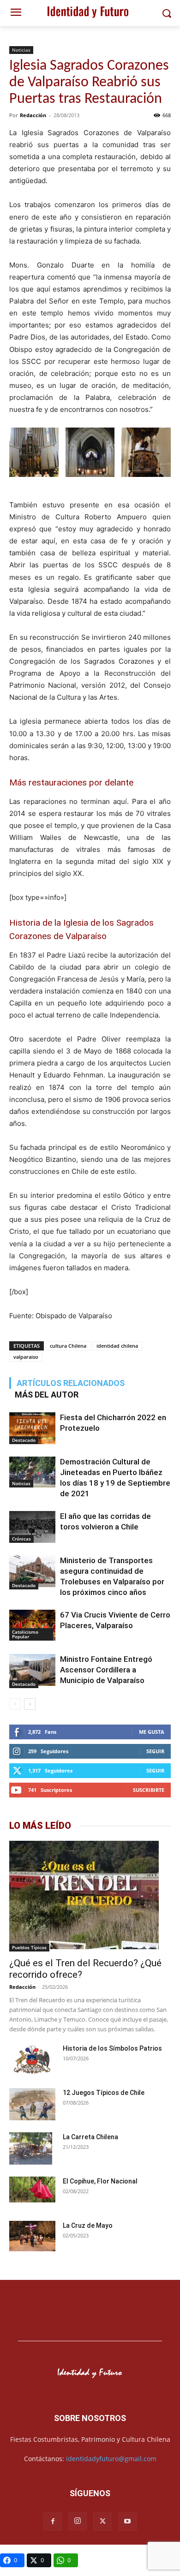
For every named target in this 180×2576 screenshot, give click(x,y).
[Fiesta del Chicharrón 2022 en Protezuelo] (32, 1428)
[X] (102, 2522)
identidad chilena (117, 1346)
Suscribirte (149, 1790)
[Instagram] (78, 2521)
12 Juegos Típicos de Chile (104, 2093)
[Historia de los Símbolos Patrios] (32, 2060)
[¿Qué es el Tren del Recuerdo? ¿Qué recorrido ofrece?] (90, 1896)
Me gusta (152, 1732)
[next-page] (30, 1704)
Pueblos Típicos (29, 1947)
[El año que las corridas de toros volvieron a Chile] (32, 1527)
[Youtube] (127, 2522)
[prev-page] (15, 1704)
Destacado (24, 1440)
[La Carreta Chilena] (31, 2148)
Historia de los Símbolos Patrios (112, 2048)
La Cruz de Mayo (88, 2225)
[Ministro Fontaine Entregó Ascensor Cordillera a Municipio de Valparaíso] (32, 1671)
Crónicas (21, 1539)
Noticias (21, 50)
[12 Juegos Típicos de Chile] (32, 2105)
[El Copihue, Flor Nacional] (32, 2189)
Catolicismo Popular (25, 1634)
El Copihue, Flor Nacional (100, 2181)
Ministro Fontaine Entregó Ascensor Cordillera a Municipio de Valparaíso (106, 1670)
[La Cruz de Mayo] (32, 2236)
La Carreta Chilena (90, 2137)
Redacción (33, 115)
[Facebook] (53, 2522)
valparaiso (26, 1357)
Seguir (155, 1751)
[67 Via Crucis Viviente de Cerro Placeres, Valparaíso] (32, 1625)
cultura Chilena (68, 1346)
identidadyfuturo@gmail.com (111, 2459)
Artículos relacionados (71, 1383)
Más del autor (47, 1395)
